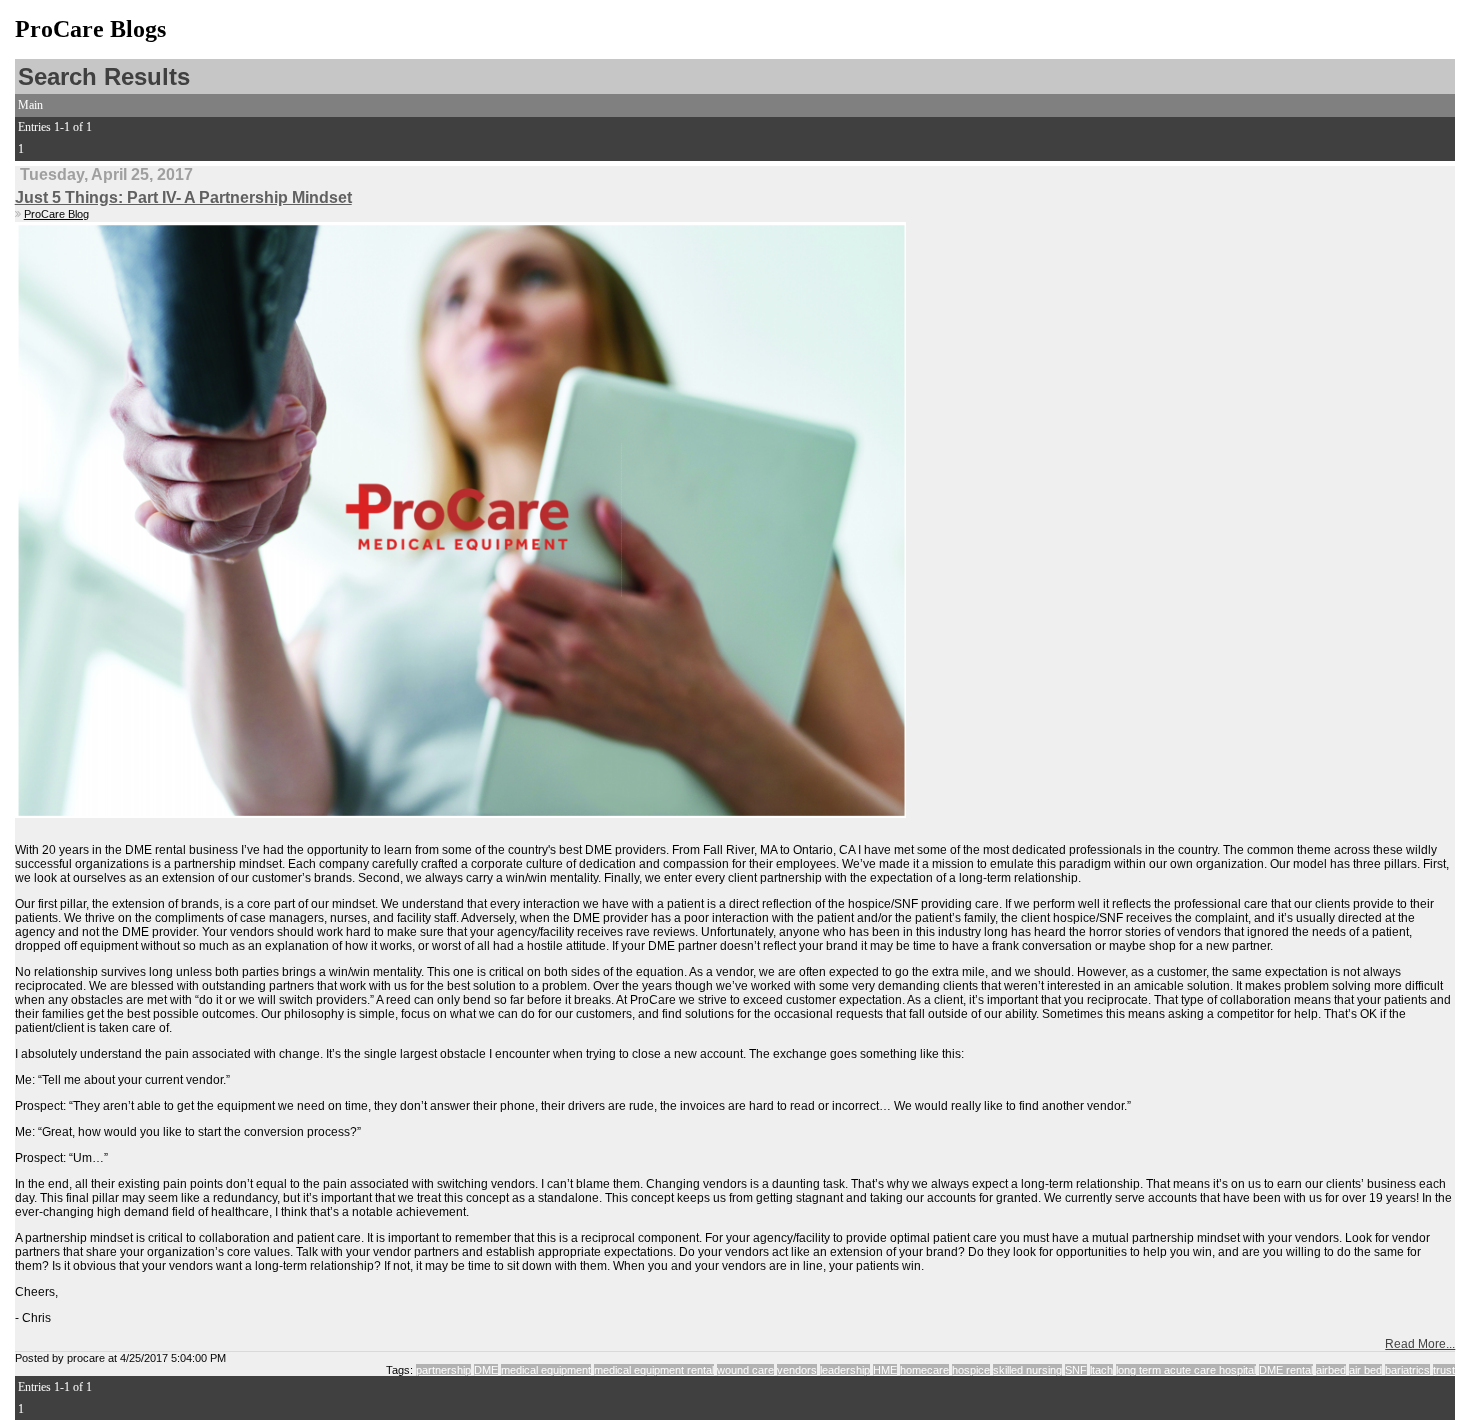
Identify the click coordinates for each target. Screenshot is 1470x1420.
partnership (443, 1370)
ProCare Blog (56, 214)
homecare (924, 1370)
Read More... (1420, 1344)
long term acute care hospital (1186, 1370)
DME (486, 1370)
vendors (797, 1370)
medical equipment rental (654, 1370)
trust (1444, 1370)
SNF (1076, 1370)
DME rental (1286, 1370)
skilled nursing (1027, 1370)
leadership (845, 1370)
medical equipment (546, 1370)
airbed (1331, 1370)
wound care (745, 1370)
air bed (1365, 1370)
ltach (1101, 1370)
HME (885, 1370)
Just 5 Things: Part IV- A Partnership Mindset (183, 197)
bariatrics (1407, 1370)
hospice (971, 1370)
